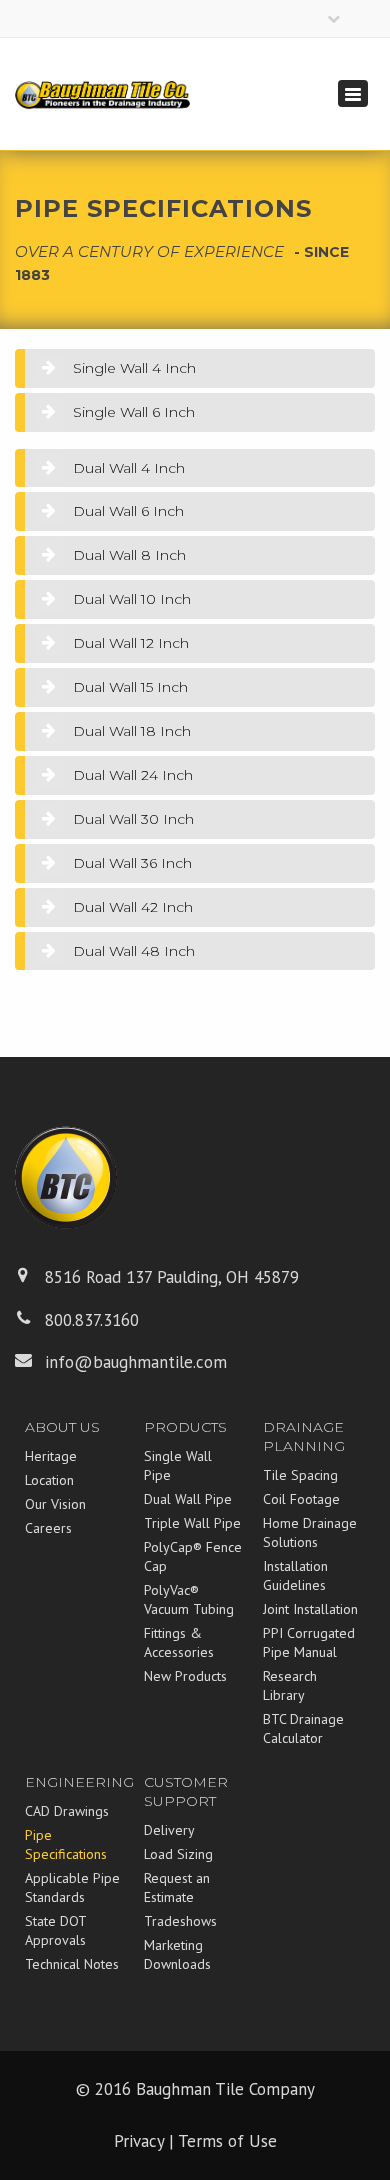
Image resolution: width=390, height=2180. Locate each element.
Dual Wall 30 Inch (133, 819)
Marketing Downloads (177, 1954)
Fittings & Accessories (179, 1642)
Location (49, 1480)
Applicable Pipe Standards (72, 1887)
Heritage (51, 1456)
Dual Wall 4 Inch (129, 468)
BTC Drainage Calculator (303, 1728)
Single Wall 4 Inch (134, 368)
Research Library (290, 1685)
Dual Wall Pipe (188, 1499)
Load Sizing (178, 1854)
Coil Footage (301, 1499)
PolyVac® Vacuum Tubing (189, 1599)
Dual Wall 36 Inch (132, 863)
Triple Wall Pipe (192, 1523)
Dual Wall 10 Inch (132, 599)
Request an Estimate (177, 1887)
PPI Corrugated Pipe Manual (309, 1642)
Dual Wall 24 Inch (133, 775)
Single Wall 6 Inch (134, 412)
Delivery (169, 1830)
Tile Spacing (300, 1475)
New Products (185, 1676)
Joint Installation (310, 1609)
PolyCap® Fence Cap (193, 1556)
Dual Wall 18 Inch (132, 731)
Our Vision (55, 1504)
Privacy (139, 2141)
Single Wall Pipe (178, 1465)
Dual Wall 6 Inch (128, 511)
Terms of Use (227, 2141)
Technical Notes (72, 1964)
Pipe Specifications (66, 1844)
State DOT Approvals (55, 1930)
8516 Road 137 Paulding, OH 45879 (172, 1277)
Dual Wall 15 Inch (130, 687)
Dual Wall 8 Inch (129, 555)
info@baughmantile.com (136, 1362)
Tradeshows (180, 1921)
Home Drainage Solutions (310, 1532)
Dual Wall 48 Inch (134, 951)
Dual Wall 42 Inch (133, 907)
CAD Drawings (67, 1811)
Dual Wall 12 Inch (131, 643)
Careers (48, 1528)
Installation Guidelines (295, 1575)
